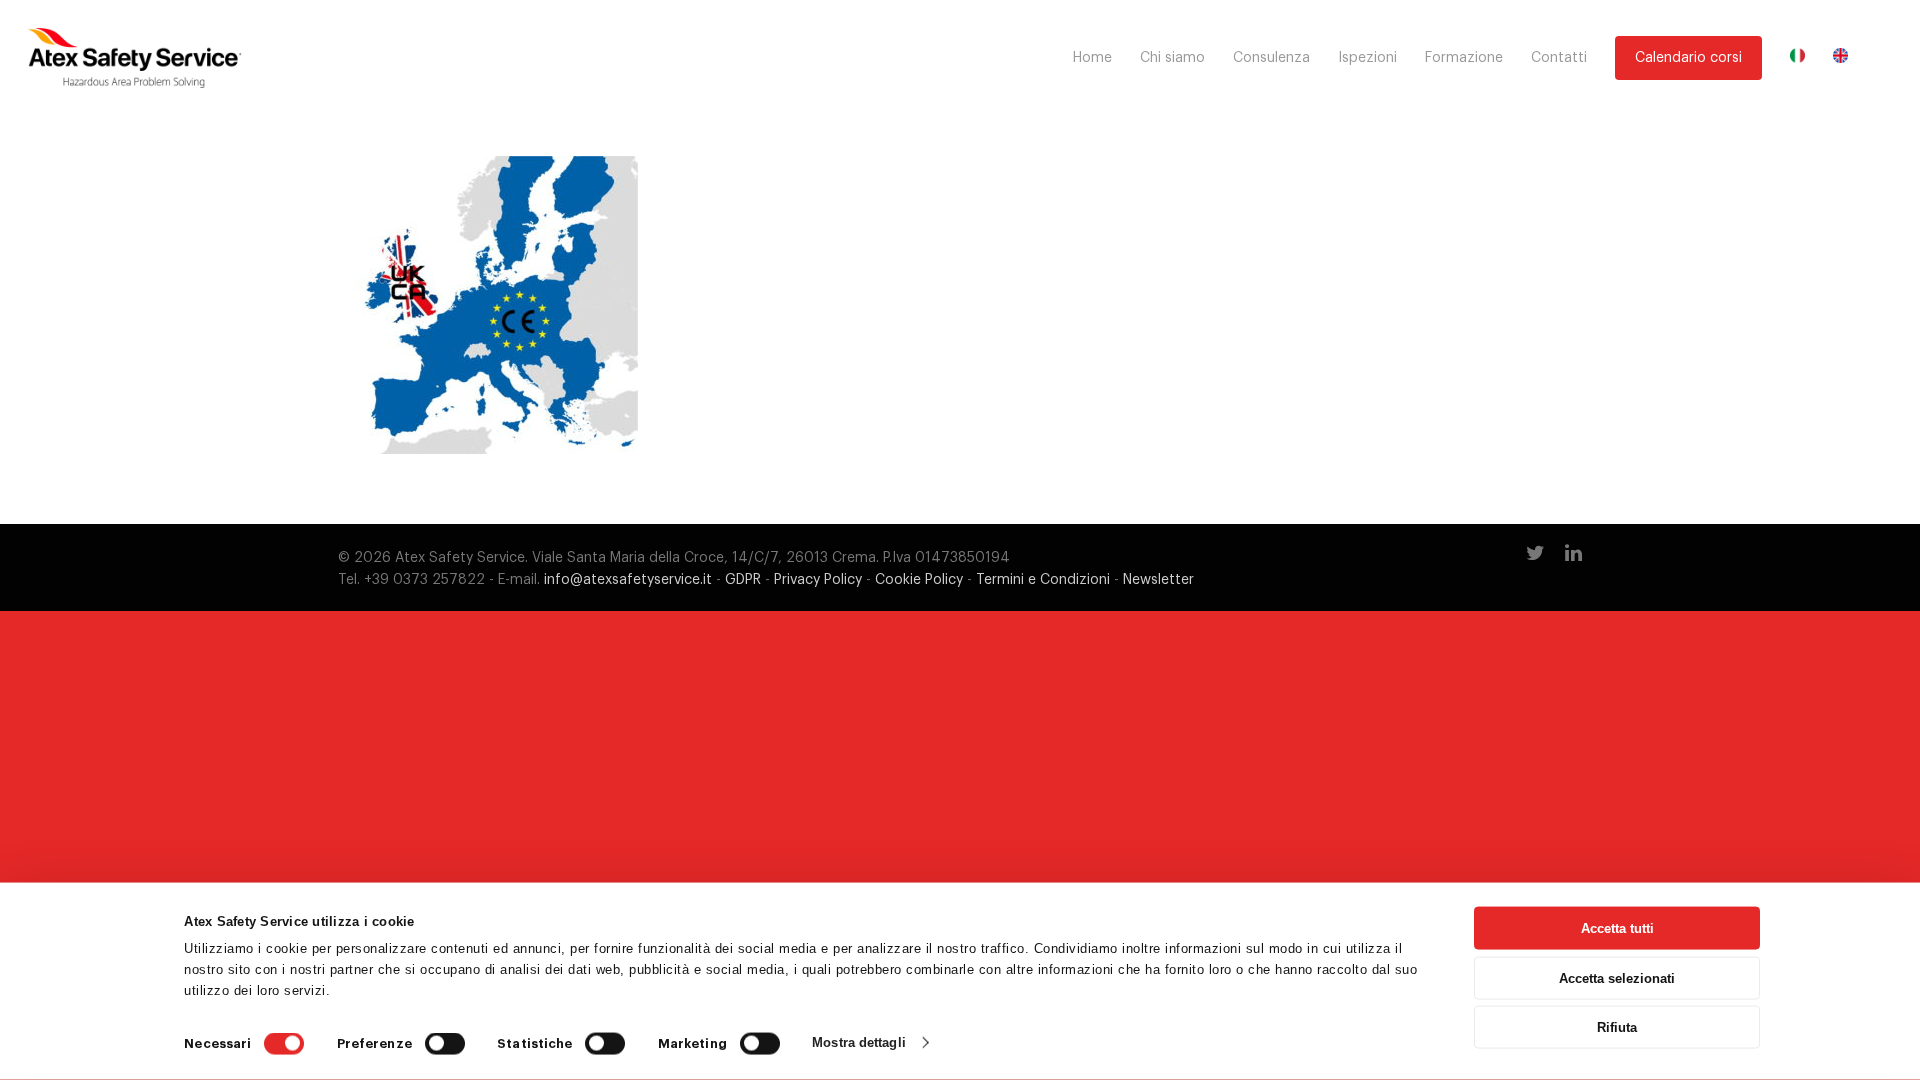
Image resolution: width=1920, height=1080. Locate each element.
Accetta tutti (1617, 928)
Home (1092, 58)
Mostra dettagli (859, 1042)
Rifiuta (1617, 1027)
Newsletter (1158, 580)
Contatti (1559, 58)
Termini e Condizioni (1043, 580)
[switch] (445, 1044)
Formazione (1464, 58)
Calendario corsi (1688, 58)
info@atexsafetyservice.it (628, 580)
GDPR (743, 580)
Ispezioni (1367, 58)
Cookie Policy (919, 580)
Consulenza (1271, 58)
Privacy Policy (818, 580)
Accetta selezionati (1617, 977)
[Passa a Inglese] (1840, 58)
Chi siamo (1172, 58)
